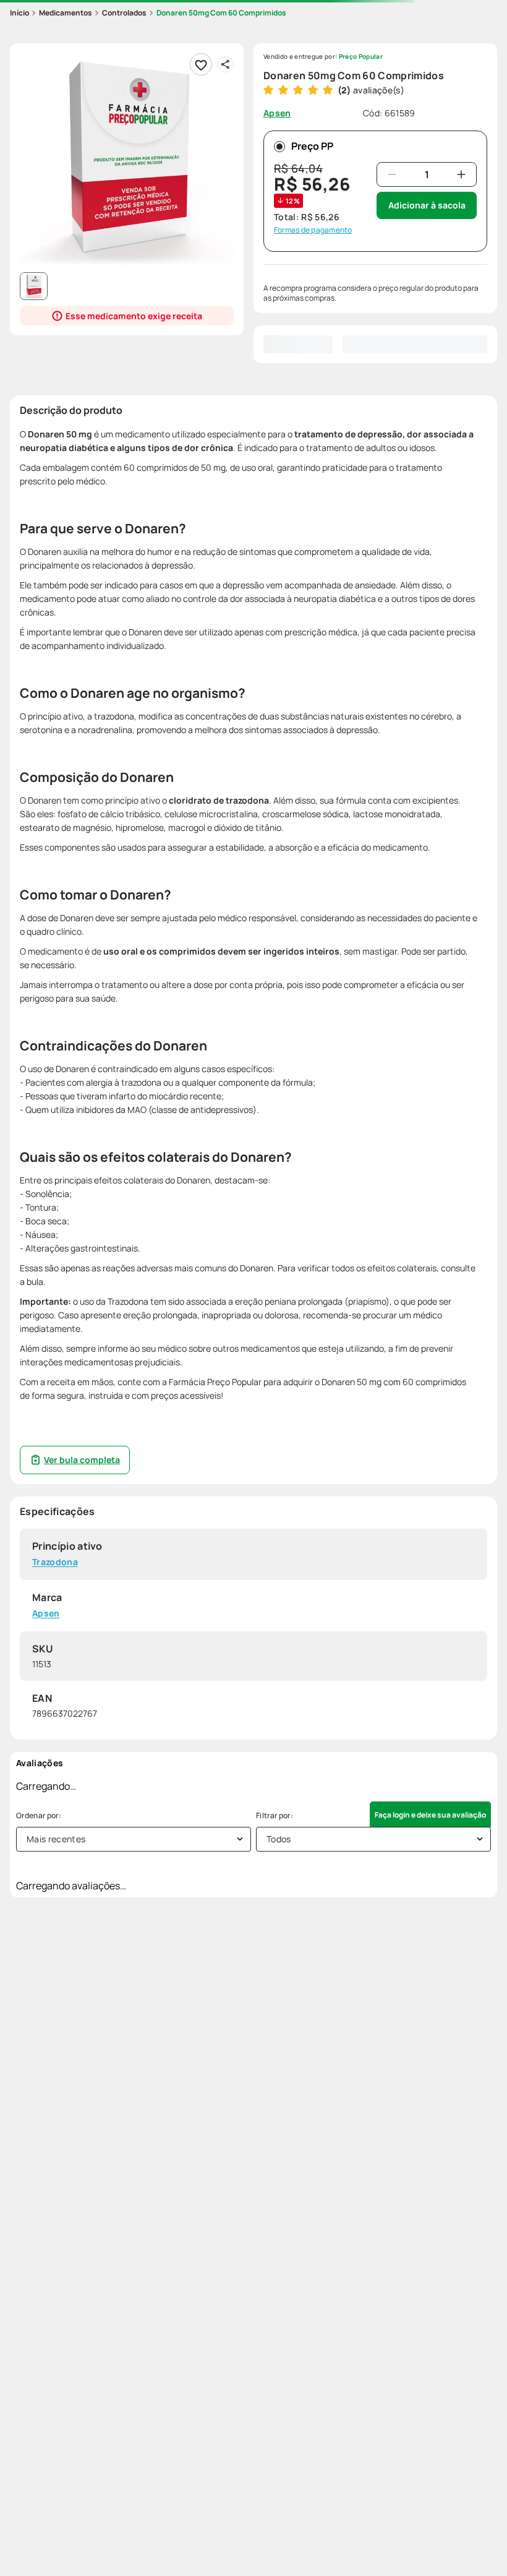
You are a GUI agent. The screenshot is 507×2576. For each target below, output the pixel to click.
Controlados (124, 13)
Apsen (46, 1614)
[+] (461, 174)
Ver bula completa (82, 1460)
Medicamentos (66, 13)
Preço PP (312, 146)
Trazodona (55, 1562)
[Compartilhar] (226, 64)
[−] (392, 174)
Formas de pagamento (313, 230)
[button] (127, 160)
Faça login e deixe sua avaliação (430, 1815)
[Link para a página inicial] (19, 13)
